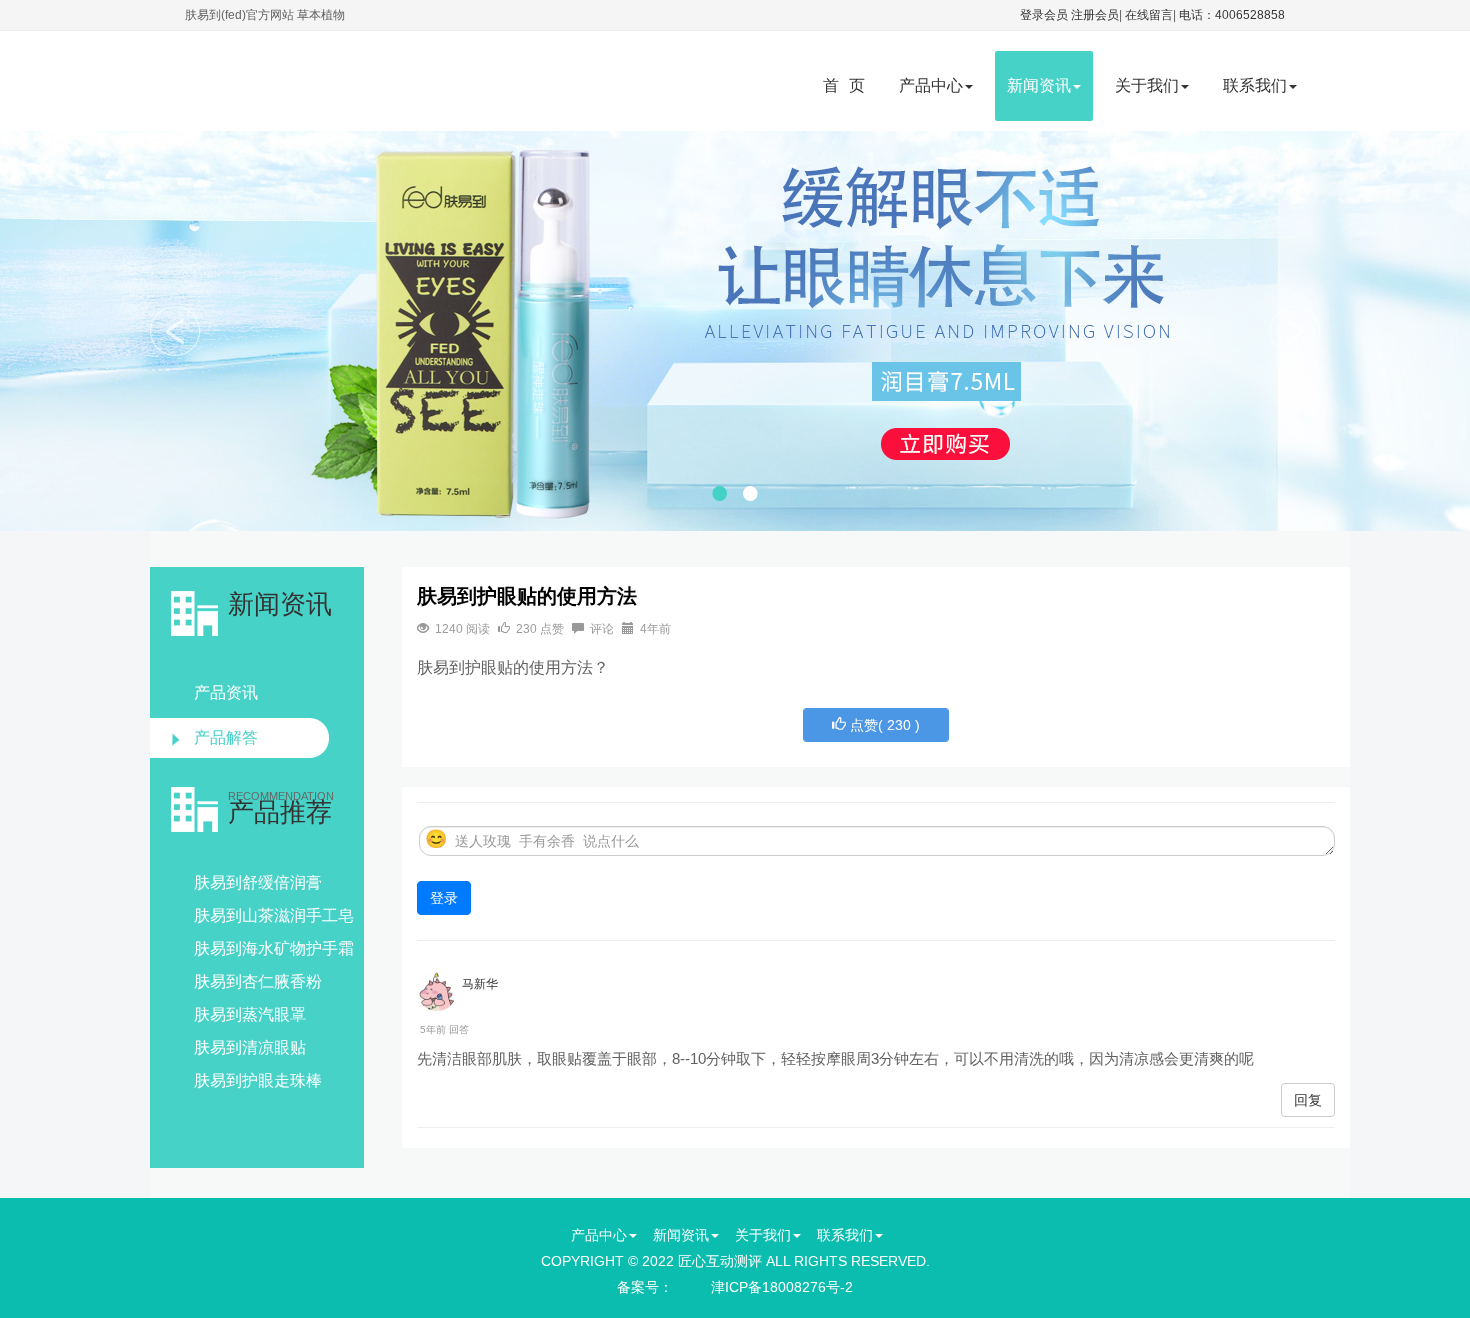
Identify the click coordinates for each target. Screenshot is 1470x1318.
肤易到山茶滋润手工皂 (274, 915)
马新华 (480, 984)
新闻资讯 (1039, 85)
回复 (1308, 1100)
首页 (849, 85)
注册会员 (1095, 15)
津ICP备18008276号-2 (782, 1287)
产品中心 (931, 85)
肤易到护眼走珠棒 (258, 1080)
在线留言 (1149, 15)
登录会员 (1044, 15)
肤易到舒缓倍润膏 (258, 882)
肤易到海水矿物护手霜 (274, 948)
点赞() (883, 725)
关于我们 (1147, 85)
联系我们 (1255, 85)
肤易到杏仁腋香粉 (258, 981)
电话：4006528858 (1232, 15)
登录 (444, 898)
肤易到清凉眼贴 (250, 1047)
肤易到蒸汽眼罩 (250, 1014)
